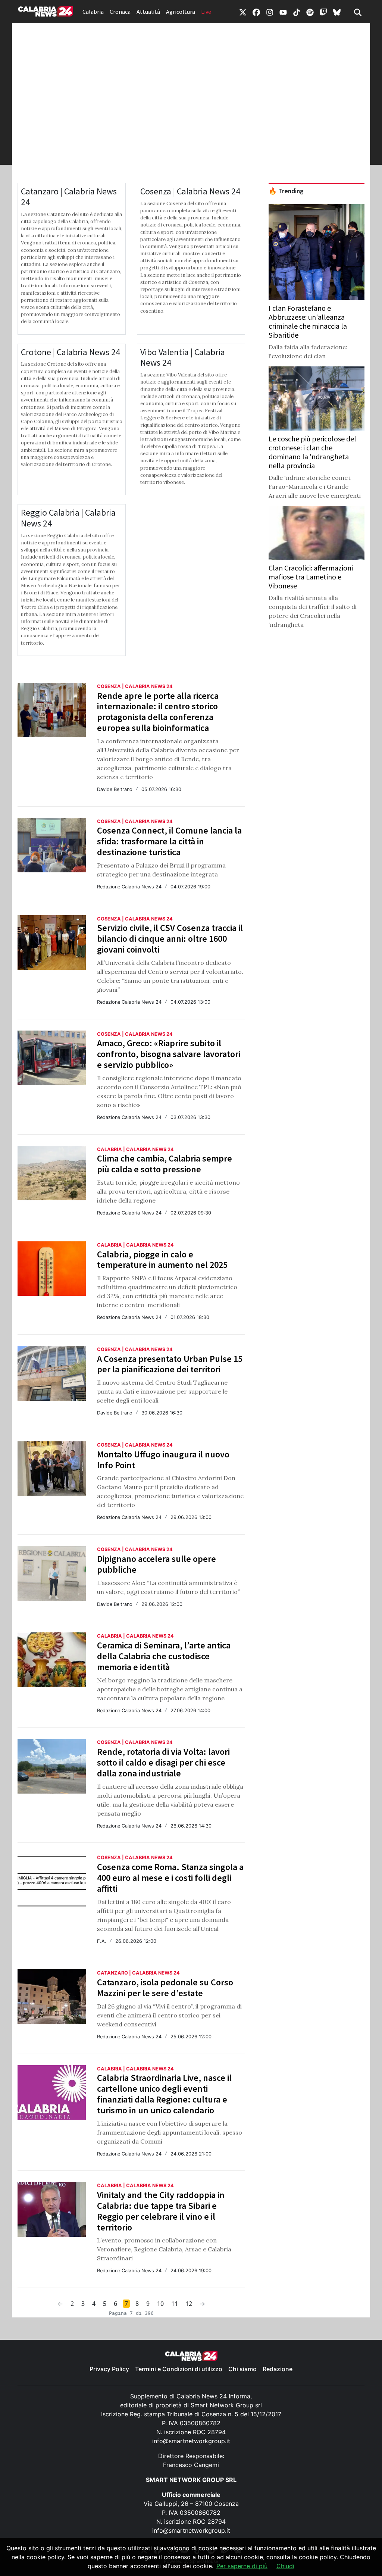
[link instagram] (270, 12)
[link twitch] (323, 12)
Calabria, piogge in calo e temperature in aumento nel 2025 (162, 1260)
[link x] (243, 12)
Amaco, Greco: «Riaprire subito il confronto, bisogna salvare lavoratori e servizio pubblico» (169, 1054)
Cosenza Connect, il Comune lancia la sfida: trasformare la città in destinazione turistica (169, 841)
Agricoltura (181, 12)
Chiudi (285, 2566)
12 (189, 2304)
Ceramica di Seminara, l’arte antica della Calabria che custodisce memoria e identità (164, 1656)
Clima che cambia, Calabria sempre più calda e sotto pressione (165, 1164)
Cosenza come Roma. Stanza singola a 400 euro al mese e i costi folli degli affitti (170, 1878)
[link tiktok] (297, 12)
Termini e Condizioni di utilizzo (179, 2369)
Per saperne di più (242, 2566)
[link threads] (337, 12)
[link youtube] (283, 12)
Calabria (93, 12)
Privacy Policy (109, 2369)
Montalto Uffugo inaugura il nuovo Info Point (163, 1460)
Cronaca (120, 12)
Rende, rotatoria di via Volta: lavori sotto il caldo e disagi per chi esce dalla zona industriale (163, 1762)
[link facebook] (256, 12)
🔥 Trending (286, 191)
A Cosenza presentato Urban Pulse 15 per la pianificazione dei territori (170, 1364)
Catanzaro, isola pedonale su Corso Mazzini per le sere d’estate (165, 1988)
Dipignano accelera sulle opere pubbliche (156, 1564)
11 (175, 2304)
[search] (358, 12)
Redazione (278, 2369)
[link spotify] (310, 12)
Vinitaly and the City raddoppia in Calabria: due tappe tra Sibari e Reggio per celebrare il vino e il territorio (161, 2211)
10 (160, 2304)
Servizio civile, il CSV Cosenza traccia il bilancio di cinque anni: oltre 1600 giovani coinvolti (170, 939)
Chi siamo (242, 2369)
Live (206, 12)
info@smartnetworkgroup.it (191, 2441)
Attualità (148, 12)
